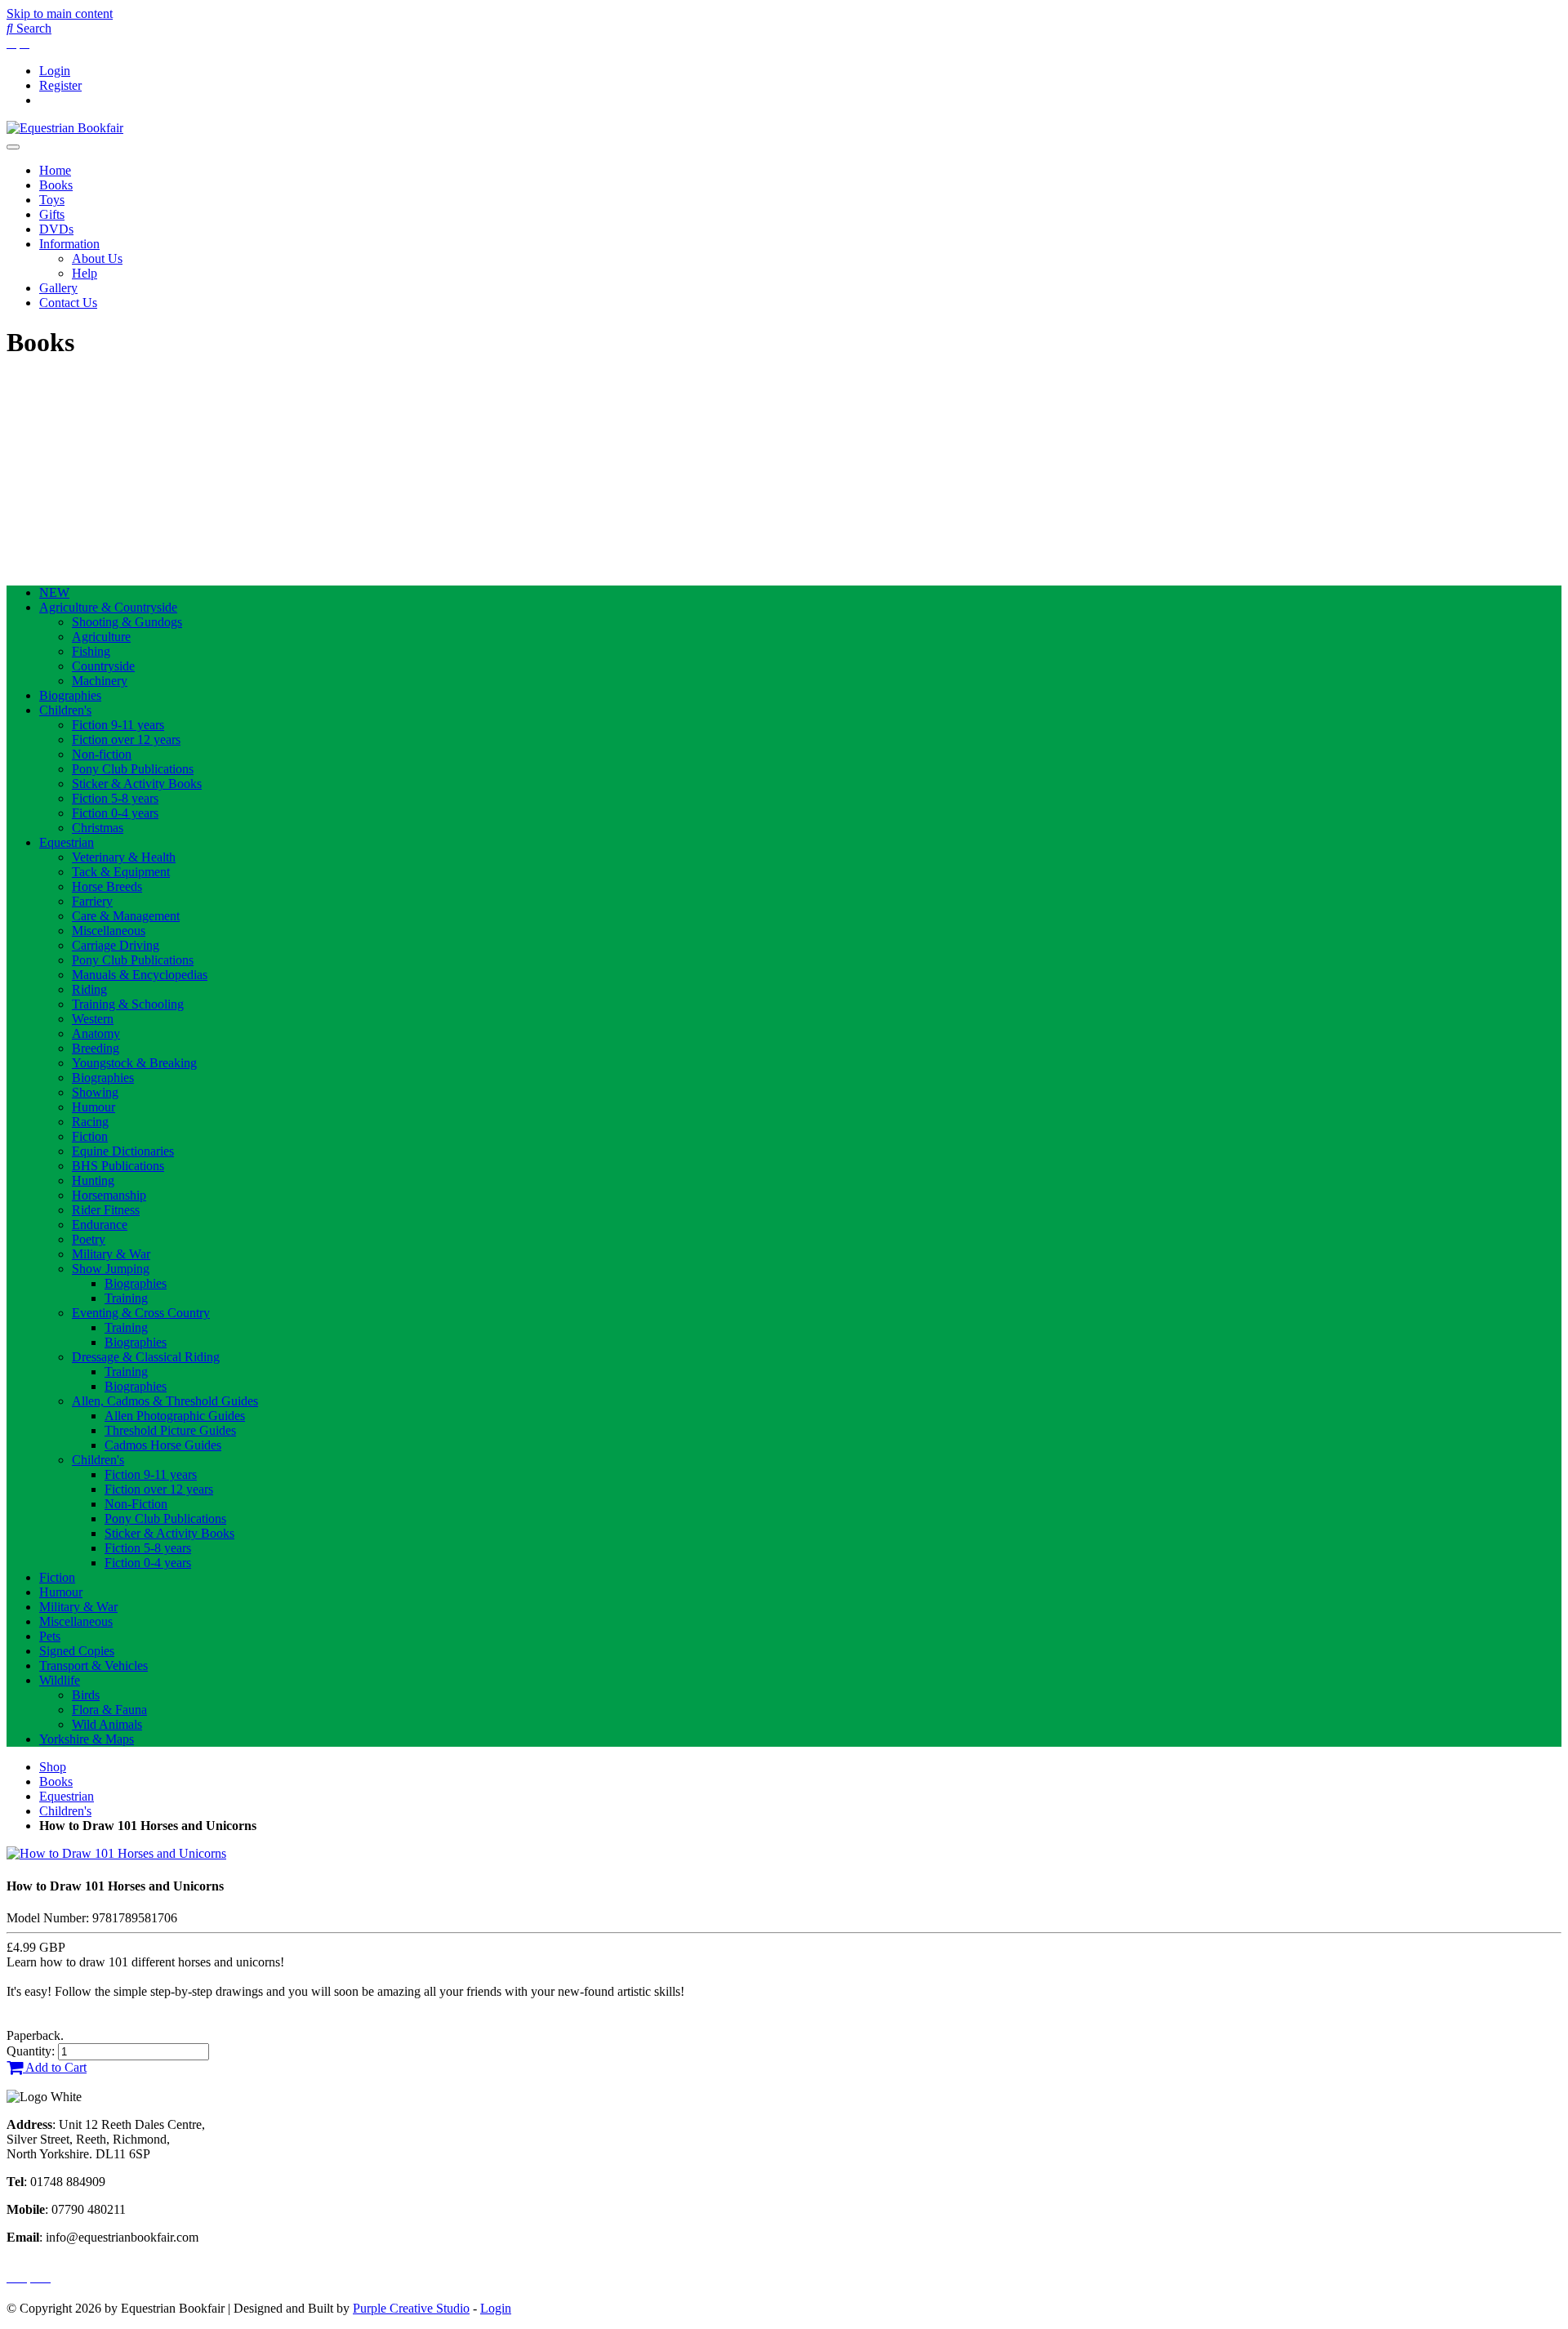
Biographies (70, 695)
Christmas (98, 828)
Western (93, 1019)
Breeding (96, 1048)
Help (85, 273)
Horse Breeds (107, 886)
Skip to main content (60, 13)
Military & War (111, 1254)
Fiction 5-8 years (115, 798)
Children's (65, 710)
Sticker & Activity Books (137, 784)
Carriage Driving (116, 945)
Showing (95, 1092)
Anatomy (96, 1033)
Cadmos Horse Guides (163, 1445)
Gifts (52, 214)
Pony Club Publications (133, 769)
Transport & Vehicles (94, 1665)
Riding (89, 989)
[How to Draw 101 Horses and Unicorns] (116, 1853)
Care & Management (126, 916)
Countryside (103, 666)
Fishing (91, 651)
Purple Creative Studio (411, 2308)
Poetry (89, 1239)
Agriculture (101, 637)
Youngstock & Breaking (134, 1063)
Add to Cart (55, 2067)
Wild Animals (107, 1724)
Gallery (58, 288)
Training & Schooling (128, 1004)
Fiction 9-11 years (118, 725)
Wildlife (60, 1680)
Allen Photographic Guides (175, 1416)
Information (69, 244)
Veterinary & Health (124, 857)
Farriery (92, 901)
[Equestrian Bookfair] (65, 128)
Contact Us (68, 303)
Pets (50, 1636)
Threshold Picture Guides (170, 1430)
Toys (52, 200)
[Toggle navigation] (13, 147)
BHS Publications (118, 1166)
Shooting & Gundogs (127, 622)
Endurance (100, 1225)
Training (126, 1298)
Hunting (93, 1180)
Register (60, 85)
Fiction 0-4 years (115, 813)
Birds (86, 1695)
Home (55, 170)
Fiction (90, 1136)
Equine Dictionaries (123, 1151)
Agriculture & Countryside (108, 607)
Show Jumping (111, 1269)
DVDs (56, 229)
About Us (97, 258)
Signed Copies (77, 1651)
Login (55, 71)
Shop (53, 1767)
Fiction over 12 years (126, 739)
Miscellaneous (109, 931)
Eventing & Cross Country (141, 1313)
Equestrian (67, 842)
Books (56, 185)
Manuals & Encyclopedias (140, 975)
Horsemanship (109, 1195)
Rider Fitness (106, 1210)
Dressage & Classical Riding (146, 1357)
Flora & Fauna (109, 1710)
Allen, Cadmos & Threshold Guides (165, 1401)
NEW (54, 592)
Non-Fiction (136, 1504)
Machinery (100, 681)
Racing (90, 1122)
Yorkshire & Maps (87, 1739)
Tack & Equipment (121, 872)
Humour (94, 1107)
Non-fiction (102, 754)
